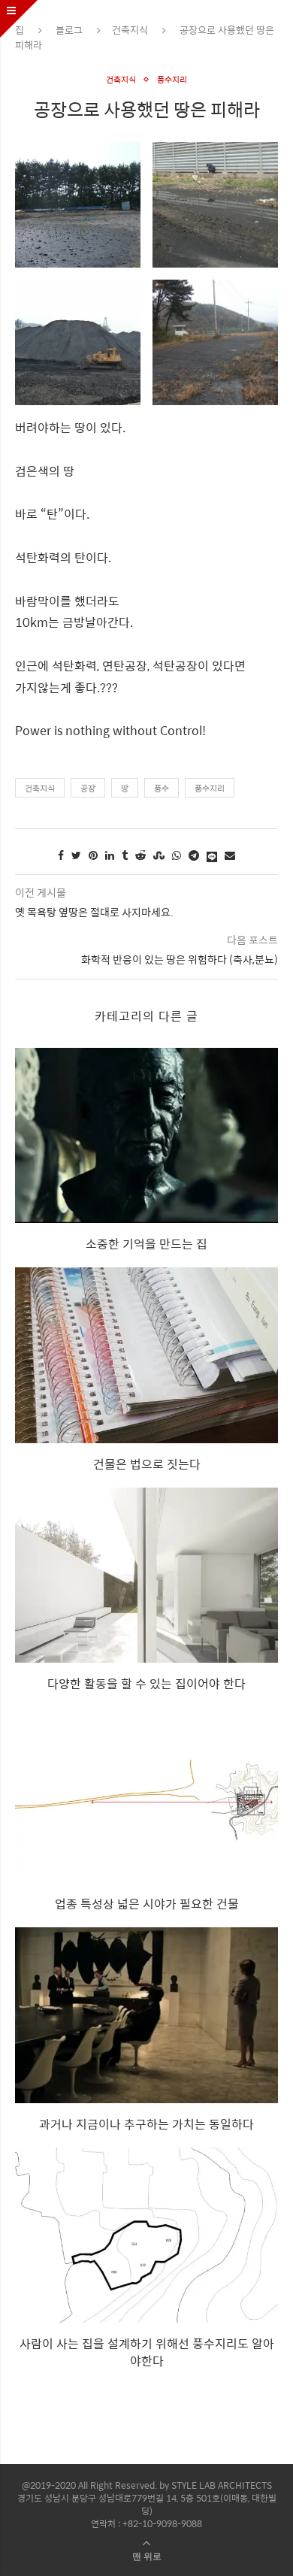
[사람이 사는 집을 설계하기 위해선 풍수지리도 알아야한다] (146, 2235)
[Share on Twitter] (76, 855)
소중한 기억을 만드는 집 (146, 1244)
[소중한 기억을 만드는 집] (146, 1135)
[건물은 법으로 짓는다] (146, 1355)
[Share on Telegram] (194, 855)
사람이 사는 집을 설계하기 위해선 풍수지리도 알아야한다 (147, 2352)
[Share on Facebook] (61, 855)
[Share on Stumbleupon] (159, 855)
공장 (88, 788)
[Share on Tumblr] (125, 855)
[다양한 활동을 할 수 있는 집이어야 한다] (146, 1575)
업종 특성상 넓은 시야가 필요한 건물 (147, 1904)
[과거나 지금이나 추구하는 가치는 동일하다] (146, 2015)
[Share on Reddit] (140, 855)
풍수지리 (172, 79)
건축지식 (130, 30)
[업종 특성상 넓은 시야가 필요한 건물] (146, 1795)
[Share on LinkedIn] (110, 855)
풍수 (162, 788)
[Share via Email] (230, 855)
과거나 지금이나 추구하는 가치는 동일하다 (146, 2124)
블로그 (69, 30)
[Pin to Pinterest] (93, 855)
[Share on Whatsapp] (177, 855)
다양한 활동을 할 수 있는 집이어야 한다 (146, 1683)
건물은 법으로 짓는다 (147, 1464)
